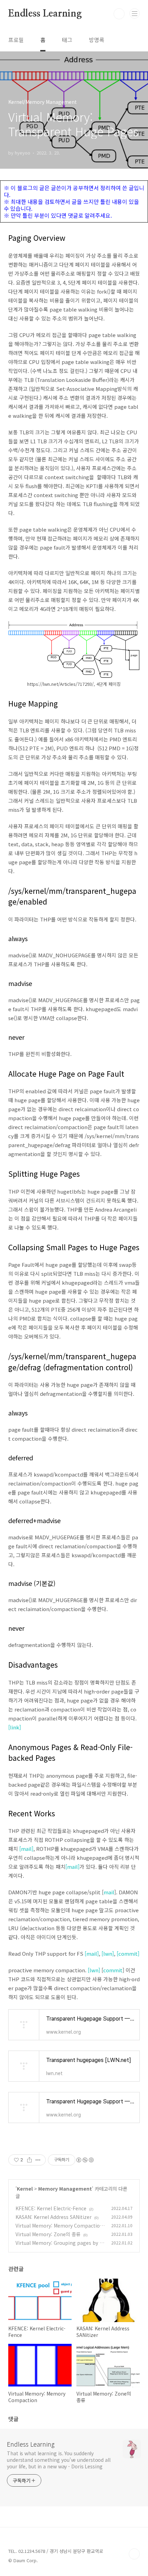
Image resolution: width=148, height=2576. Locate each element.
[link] (15, 1727)
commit (113, 1970)
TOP (134, 2554)
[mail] (26, 1849)
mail (109, 1892)
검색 (119, 14)
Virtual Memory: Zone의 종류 (48, 2234)
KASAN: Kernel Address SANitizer (54, 2217)
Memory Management (65, 2189)
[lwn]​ (94, 1970)
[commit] (128, 1953)
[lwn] (108, 1953)
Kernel (25, 2189)
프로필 (16, 40)
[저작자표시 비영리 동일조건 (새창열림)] (85, 2160)
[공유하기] (29, 2160)
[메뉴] (135, 13)
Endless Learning (45, 14)
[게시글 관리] (38, 2160)
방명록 (97, 40)
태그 (67, 40)
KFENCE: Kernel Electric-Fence (51, 2208)
